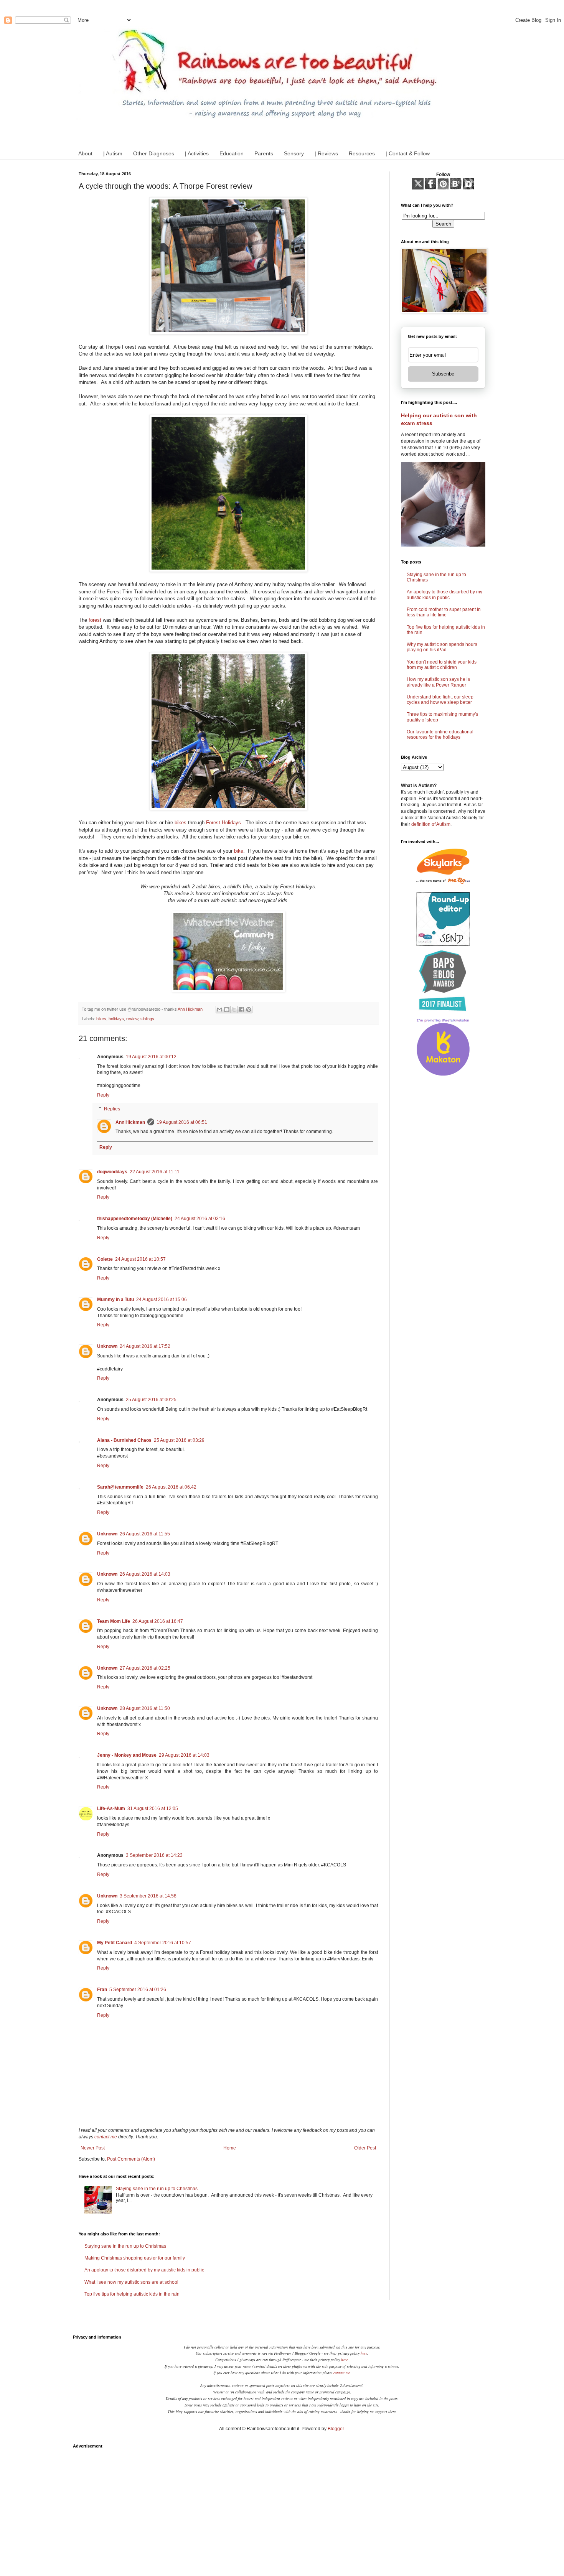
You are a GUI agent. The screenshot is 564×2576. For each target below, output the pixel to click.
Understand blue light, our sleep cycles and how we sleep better (440, 700)
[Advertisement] (282, 2506)
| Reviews (326, 153)
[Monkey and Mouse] (228, 990)
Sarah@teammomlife (120, 1487)
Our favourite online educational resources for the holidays (440, 735)
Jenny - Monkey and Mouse (127, 1755)
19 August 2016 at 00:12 (151, 1057)
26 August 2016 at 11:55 (145, 1534)
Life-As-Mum (111, 1808)
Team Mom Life (114, 1621)
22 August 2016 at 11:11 (155, 1172)
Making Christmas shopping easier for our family (135, 2258)
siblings (147, 1019)
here (364, 2353)
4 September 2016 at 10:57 (163, 1943)
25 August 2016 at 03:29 (179, 1440)
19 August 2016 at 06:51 (182, 1122)
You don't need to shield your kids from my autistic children (442, 665)
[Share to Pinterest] (249, 1010)
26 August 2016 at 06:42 (171, 1487)
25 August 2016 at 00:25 (151, 1400)
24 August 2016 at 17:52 (145, 1346)
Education (232, 153)
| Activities (197, 153)
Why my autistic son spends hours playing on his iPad (442, 647)
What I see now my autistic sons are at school (131, 2282)
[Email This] (219, 1010)
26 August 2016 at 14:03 (145, 1574)
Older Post (365, 2148)
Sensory (294, 153)
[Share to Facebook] (241, 1010)
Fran (102, 1990)
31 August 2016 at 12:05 (153, 1808)
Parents (264, 153)
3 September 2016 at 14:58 (148, 1896)
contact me (106, 2137)
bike (239, 851)
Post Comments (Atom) (131, 2159)
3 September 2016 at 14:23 (154, 1855)
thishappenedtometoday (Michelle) (135, 1219)
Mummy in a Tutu (115, 1300)
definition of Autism (431, 824)
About (85, 153)
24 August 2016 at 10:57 (140, 1259)
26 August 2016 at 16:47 (158, 1621)
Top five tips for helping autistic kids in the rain (132, 2294)
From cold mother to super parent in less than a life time (444, 612)
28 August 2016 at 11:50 (145, 1708)
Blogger (336, 2429)
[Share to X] (234, 1010)
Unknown (107, 1346)
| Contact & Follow (408, 153)
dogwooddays (112, 1172)
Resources (362, 153)
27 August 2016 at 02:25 (145, 1668)
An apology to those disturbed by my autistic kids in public (144, 2270)
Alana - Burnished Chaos (124, 1440)
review (132, 1019)
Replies (112, 1109)
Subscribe (443, 374)
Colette (105, 1259)
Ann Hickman (130, 1122)
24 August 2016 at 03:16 (200, 1219)
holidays (116, 1019)
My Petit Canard (115, 1943)
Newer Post (93, 2148)
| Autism (113, 153)
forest (95, 620)
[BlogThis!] (227, 1010)
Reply (103, 1095)
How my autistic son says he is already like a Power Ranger (438, 682)
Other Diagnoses (154, 153)
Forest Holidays (223, 823)
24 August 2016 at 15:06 (162, 1300)
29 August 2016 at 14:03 (184, 1755)
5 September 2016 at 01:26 (138, 1990)
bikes (181, 823)
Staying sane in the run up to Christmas (157, 2189)
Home (230, 2148)
